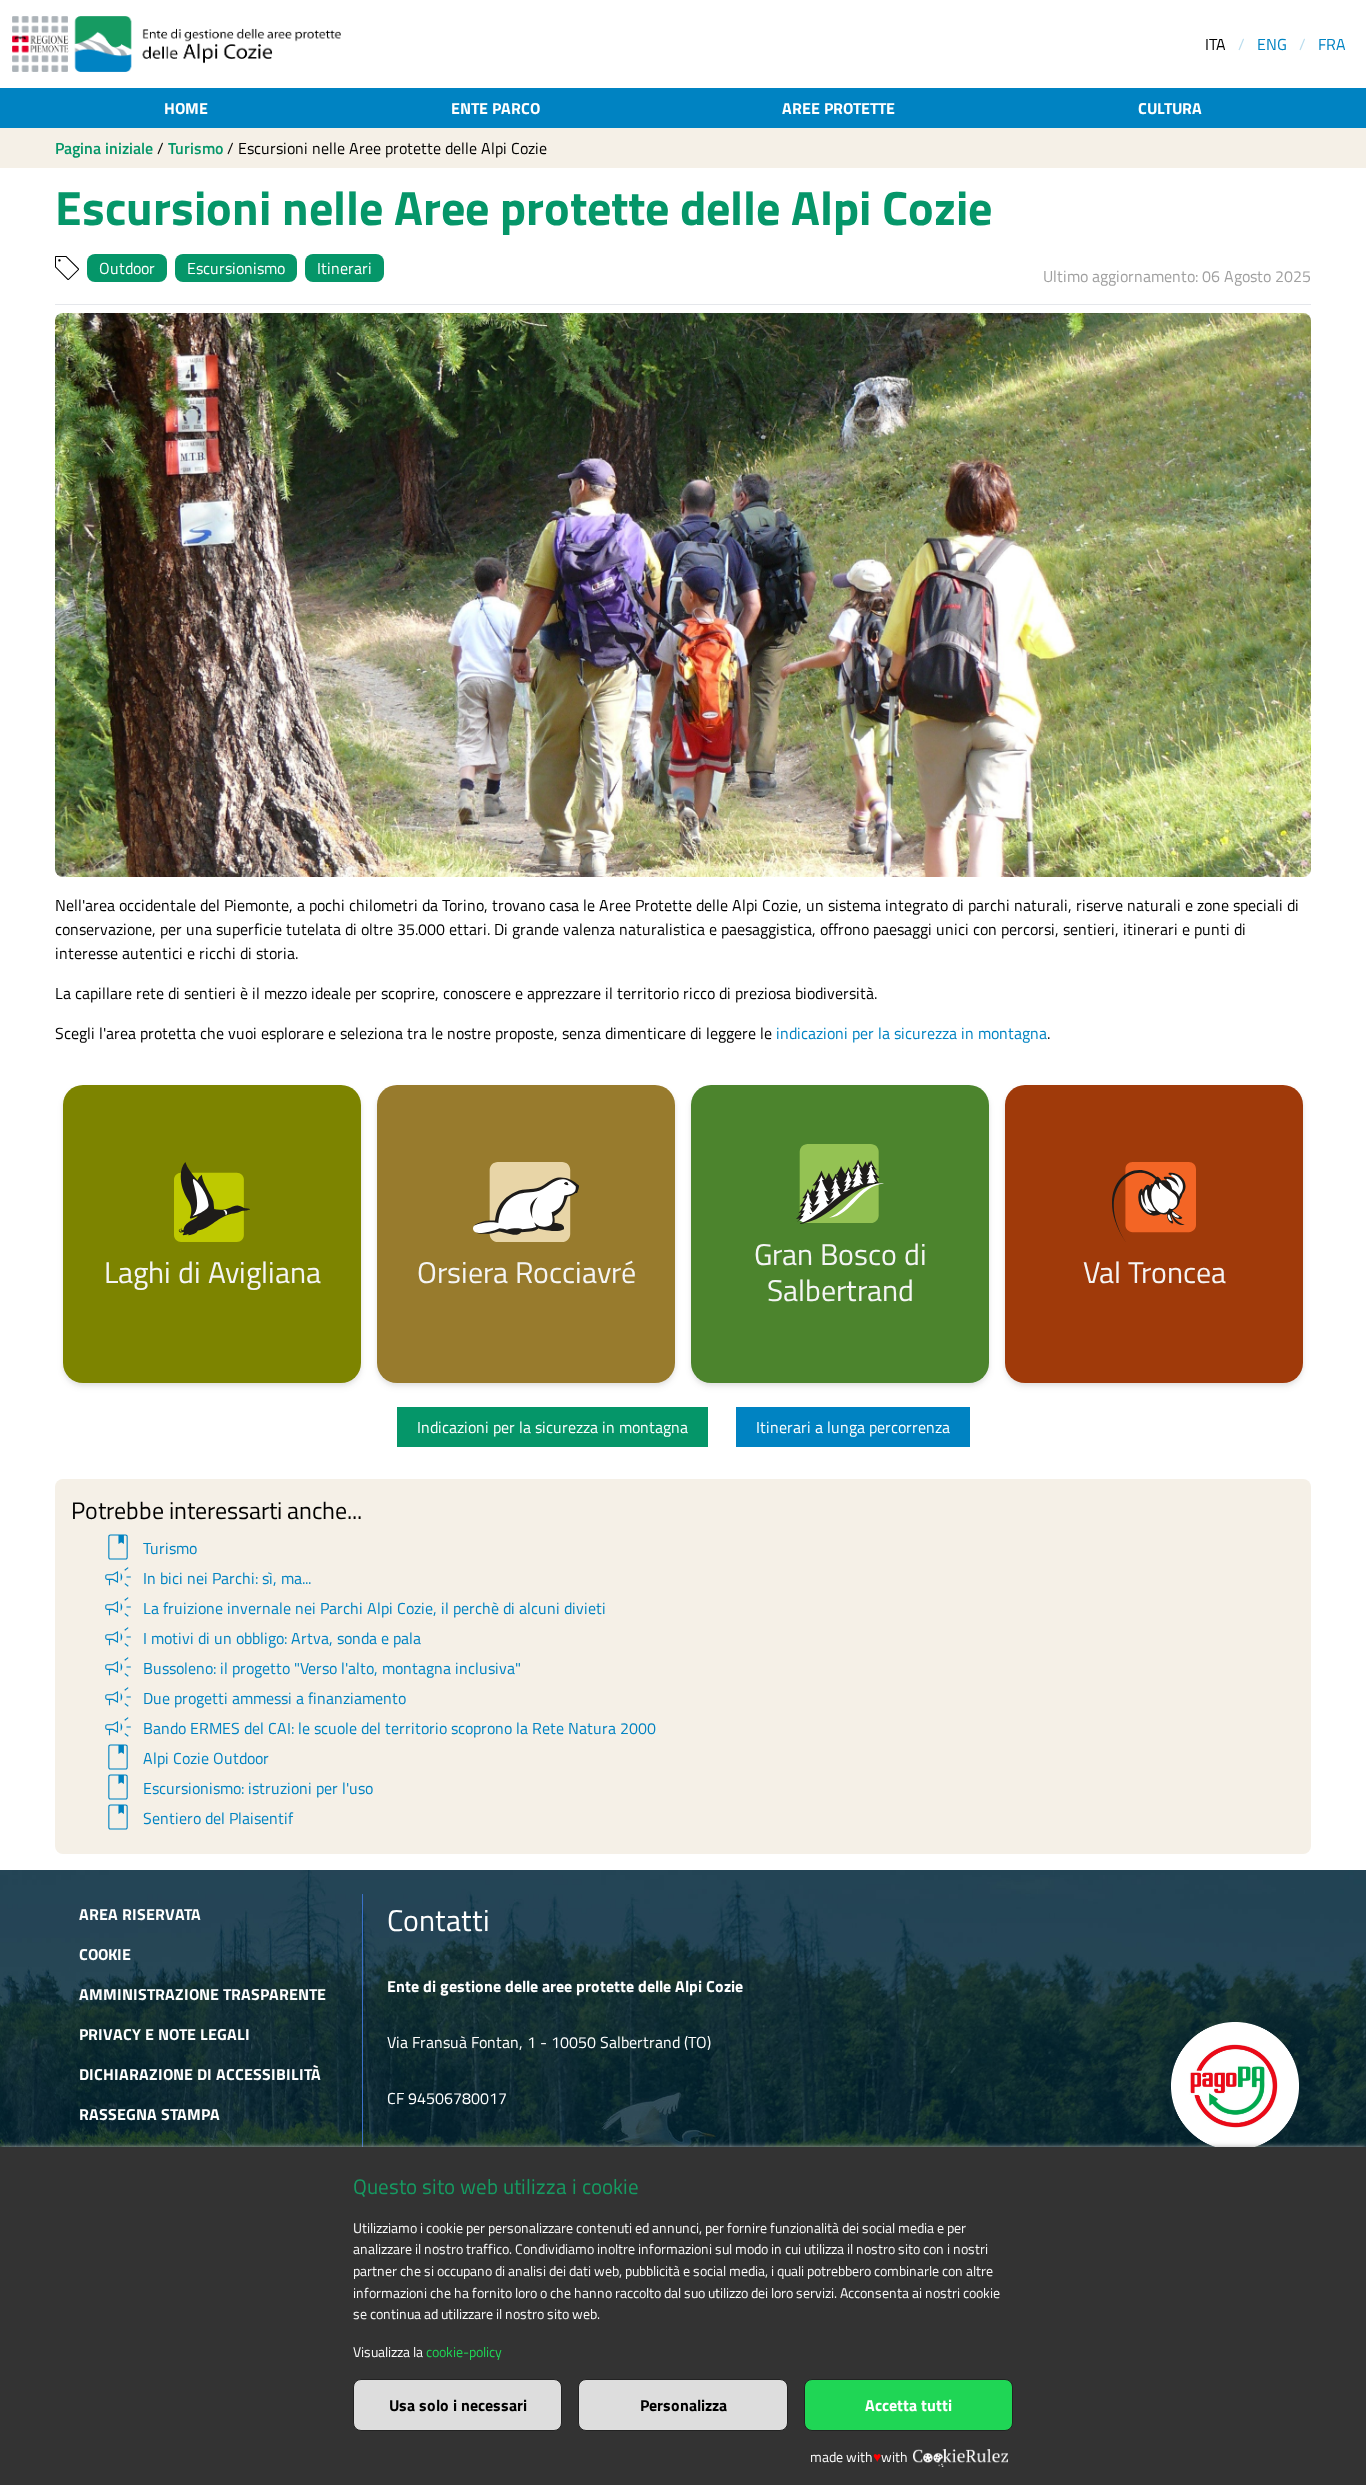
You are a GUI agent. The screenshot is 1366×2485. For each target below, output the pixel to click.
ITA (1215, 44)
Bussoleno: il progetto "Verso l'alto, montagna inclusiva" (311, 1668)
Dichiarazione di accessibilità (200, 2074)
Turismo (195, 148)
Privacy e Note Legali (164, 2034)
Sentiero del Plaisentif (197, 1818)
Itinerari (344, 268)
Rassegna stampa (149, 2114)
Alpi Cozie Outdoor (185, 1758)
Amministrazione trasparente (202, 1994)
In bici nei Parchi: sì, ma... (206, 1578)
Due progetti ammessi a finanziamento (253, 1698)
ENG (1272, 44)
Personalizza (683, 2405)
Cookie (105, 1954)
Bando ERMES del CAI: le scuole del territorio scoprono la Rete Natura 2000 (378, 1728)
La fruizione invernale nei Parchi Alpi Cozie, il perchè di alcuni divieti (353, 1608)
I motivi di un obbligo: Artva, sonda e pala (261, 1638)
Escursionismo (236, 268)
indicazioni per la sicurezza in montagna (911, 1033)
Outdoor (127, 268)
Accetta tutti (908, 2405)
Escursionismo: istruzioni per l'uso (237, 1788)
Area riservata (140, 1914)
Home (186, 108)
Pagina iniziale (104, 148)
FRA (1332, 44)
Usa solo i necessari (458, 2405)
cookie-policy (464, 2352)
